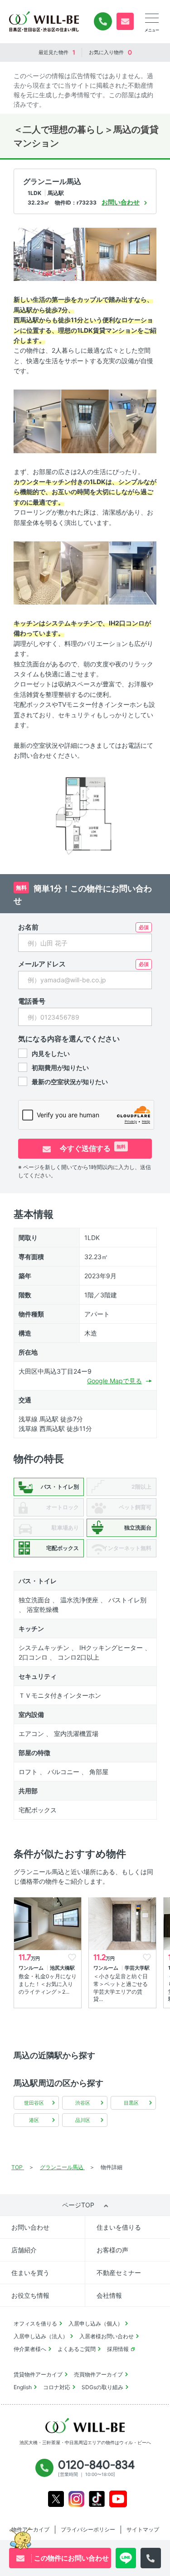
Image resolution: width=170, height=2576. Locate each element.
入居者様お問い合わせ (107, 2336)
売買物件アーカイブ (98, 2374)
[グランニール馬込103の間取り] (85, 814)
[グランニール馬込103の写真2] (121, 253)
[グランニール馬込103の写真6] (37, 572)
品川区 (83, 2120)
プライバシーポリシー (88, 2529)
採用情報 (118, 2349)
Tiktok (97, 2499)
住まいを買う (30, 2273)
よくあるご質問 (77, 2349)
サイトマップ (143, 2529)
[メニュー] (152, 18)
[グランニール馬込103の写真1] (49, 253)
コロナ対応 (57, 2387)
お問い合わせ (30, 2227)
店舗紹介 (24, 2250)
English (23, 2387)
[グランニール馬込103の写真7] (85, 572)
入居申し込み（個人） (96, 2323)
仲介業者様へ (30, 2349)
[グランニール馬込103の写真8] (133, 572)
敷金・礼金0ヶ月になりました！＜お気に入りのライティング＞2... (48, 1984)
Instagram (76, 2499)
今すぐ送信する (92, 1148)
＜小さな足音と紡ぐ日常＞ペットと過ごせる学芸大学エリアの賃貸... (121, 1988)
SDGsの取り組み (102, 2387)
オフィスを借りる (35, 2323)
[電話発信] (151, 2558)
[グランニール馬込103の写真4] (85, 421)
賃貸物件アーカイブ (38, 2374)
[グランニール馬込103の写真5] (133, 421)
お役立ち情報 (30, 2295)
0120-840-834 (103, 21)
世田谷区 (34, 2103)
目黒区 (131, 2103)
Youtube (118, 2499)
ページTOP (78, 2205)
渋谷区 (83, 2103)
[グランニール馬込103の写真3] (37, 421)
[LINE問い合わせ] (126, 2558)
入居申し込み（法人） (41, 2336)
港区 (34, 2120)
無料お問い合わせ (125, 21)
